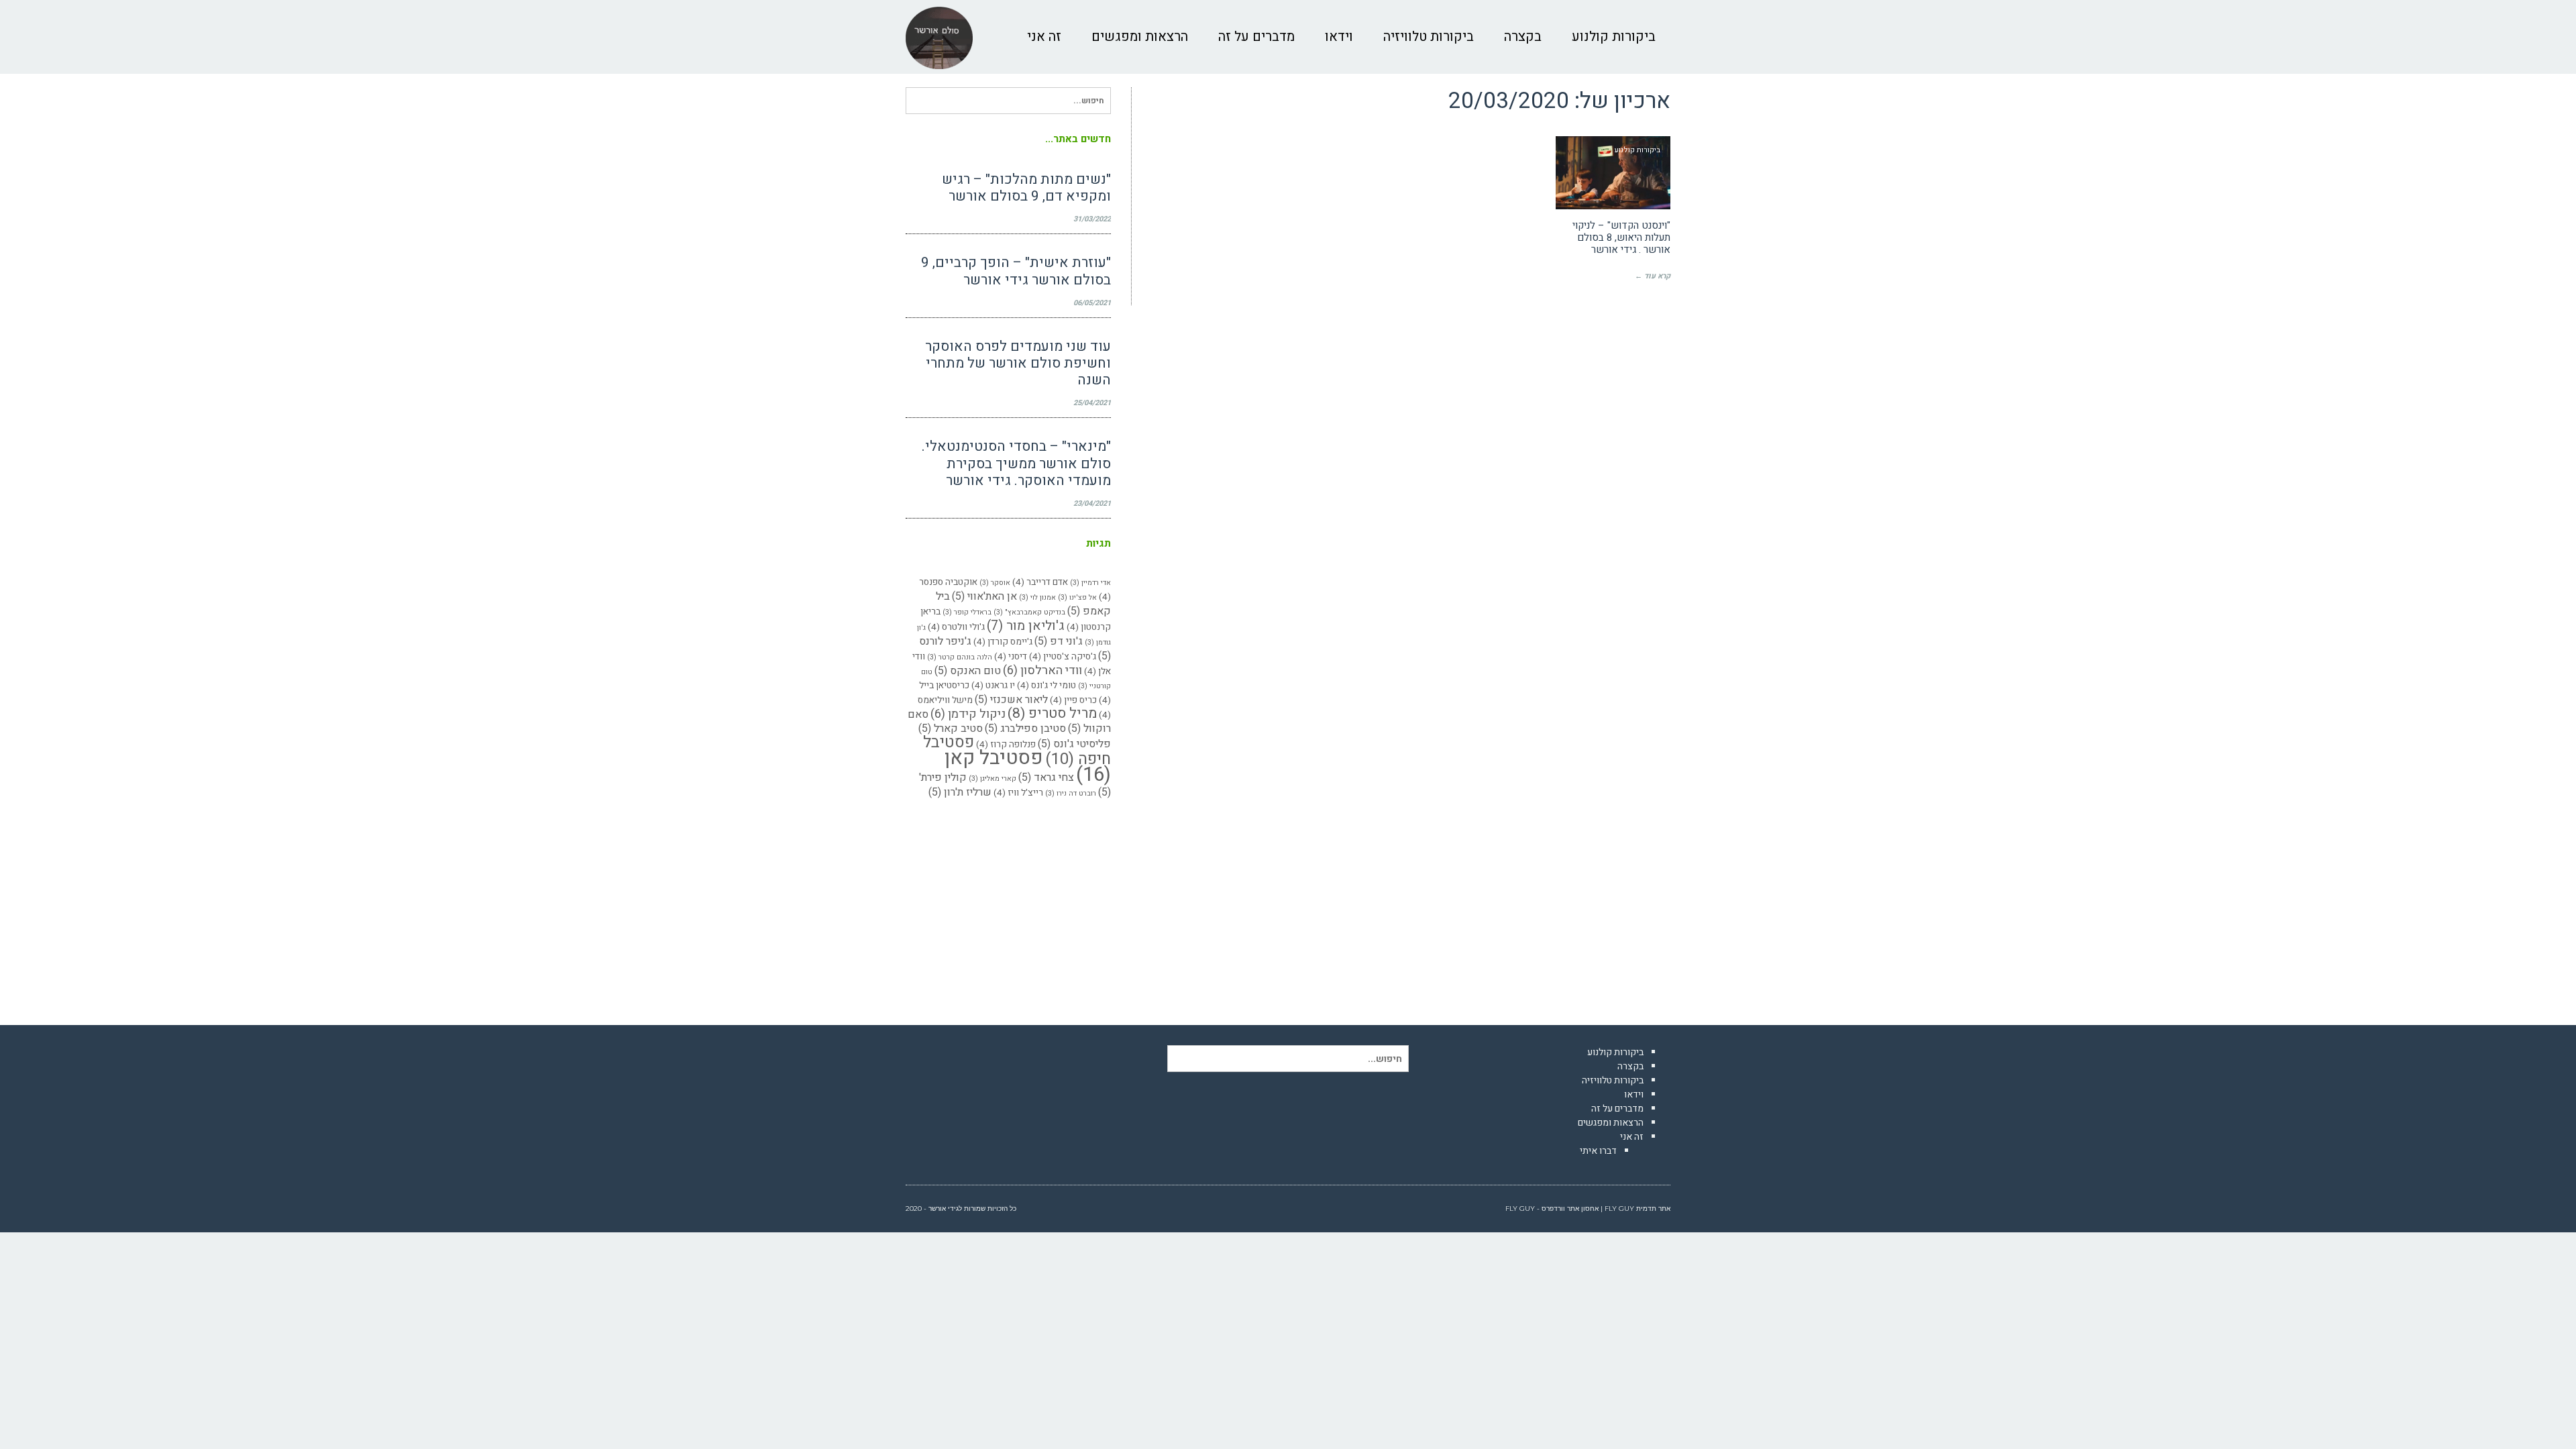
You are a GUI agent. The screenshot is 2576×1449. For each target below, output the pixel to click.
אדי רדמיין (1090, 583)
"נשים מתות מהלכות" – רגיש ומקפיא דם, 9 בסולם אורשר (1026, 188)
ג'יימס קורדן (1003, 642)
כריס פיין (1073, 700)
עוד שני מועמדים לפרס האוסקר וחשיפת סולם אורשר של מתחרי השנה (1018, 363)
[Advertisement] (1008, 906)
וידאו (1634, 1094)
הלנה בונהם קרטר (960, 657)
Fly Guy (1619, 1209)
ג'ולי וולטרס (956, 627)
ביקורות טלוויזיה (1613, 1080)
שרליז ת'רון (960, 792)
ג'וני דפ (1059, 641)
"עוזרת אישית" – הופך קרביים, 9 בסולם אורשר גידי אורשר (1016, 271)
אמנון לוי (1037, 597)
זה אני (1632, 1137)
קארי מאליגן (992, 779)
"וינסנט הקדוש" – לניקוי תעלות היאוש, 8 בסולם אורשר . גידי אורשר (1621, 237)
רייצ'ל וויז (1018, 793)
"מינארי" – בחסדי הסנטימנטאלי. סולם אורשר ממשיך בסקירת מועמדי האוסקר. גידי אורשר (1016, 463)
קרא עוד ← (1653, 276)
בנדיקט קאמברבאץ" (1029, 612)
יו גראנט (993, 686)
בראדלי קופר (967, 612)
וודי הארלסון (1042, 670)
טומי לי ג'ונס (1046, 686)
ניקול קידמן (968, 714)
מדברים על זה (1617, 1109)
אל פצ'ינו (1077, 597)
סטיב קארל (951, 729)
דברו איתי (1598, 1151)
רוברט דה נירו (1071, 793)
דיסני (1011, 657)
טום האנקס (968, 671)
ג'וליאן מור (1026, 626)
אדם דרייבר (1040, 582)
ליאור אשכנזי (1011, 700)
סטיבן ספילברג (1025, 729)
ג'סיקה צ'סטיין (1063, 657)
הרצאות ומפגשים (1611, 1123)
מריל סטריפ (1052, 713)
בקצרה (1630, 1066)
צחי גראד (1046, 777)
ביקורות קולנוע (1615, 1052)
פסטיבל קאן (1028, 766)
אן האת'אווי (984, 596)
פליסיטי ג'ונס (1074, 744)
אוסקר (995, 583)
